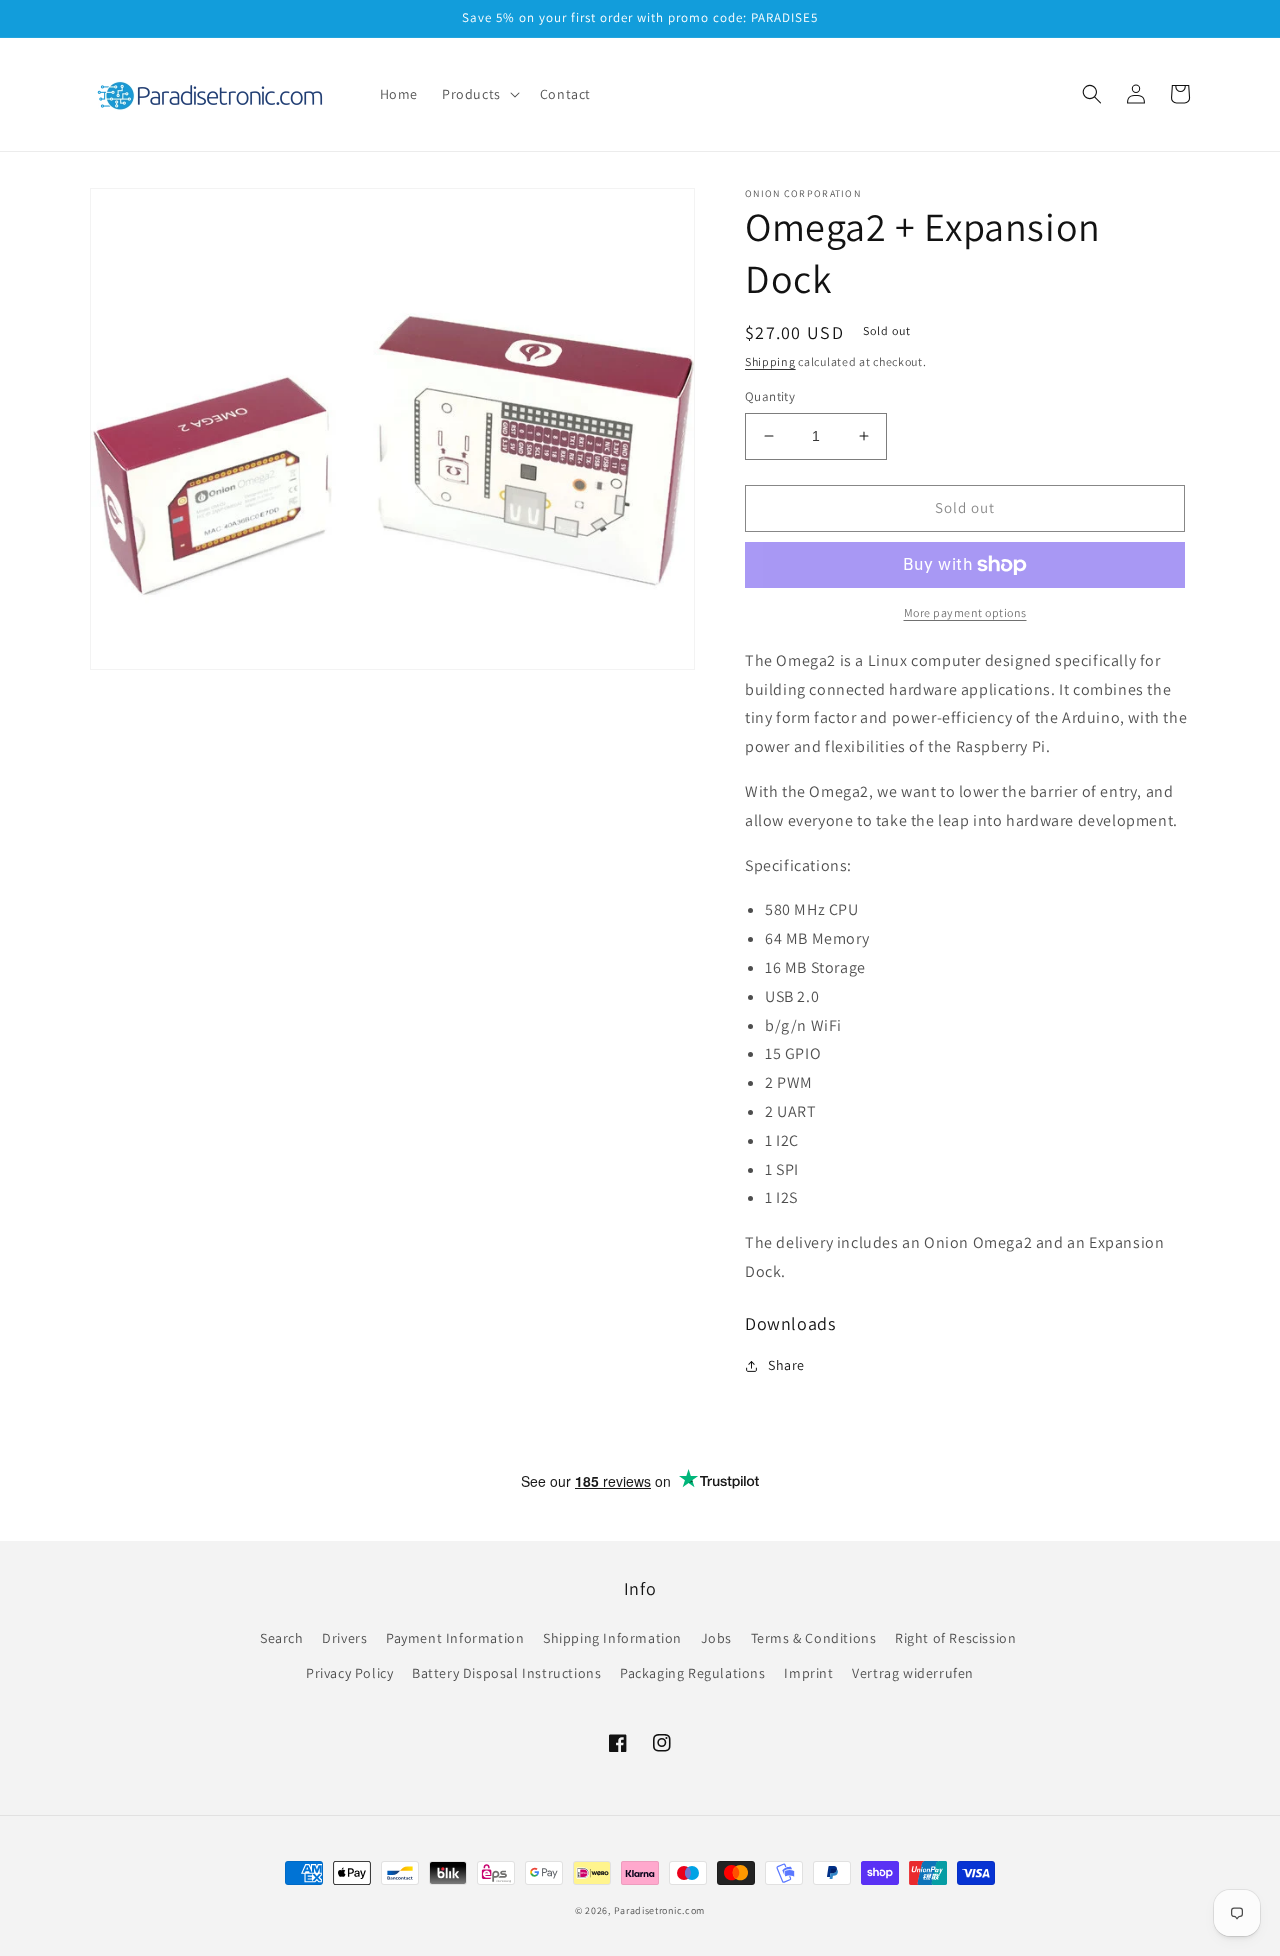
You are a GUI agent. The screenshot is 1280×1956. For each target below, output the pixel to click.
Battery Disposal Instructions (506, 1673)
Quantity (770, 396)
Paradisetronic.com (660, 1910)
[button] (479, 94)
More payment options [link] (965, 612)
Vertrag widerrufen (913, 1673)
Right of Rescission (955, 1638)
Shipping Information (612, 1638)
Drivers (344, 1638)
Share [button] (786, 1365)
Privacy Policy (349, 1673)
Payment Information (455, 1638)
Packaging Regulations (693, 1673)
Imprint (808, 1673)
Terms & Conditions (814, 1638)
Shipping (770, 361)
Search (282, 1638)
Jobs (716, 1638)
